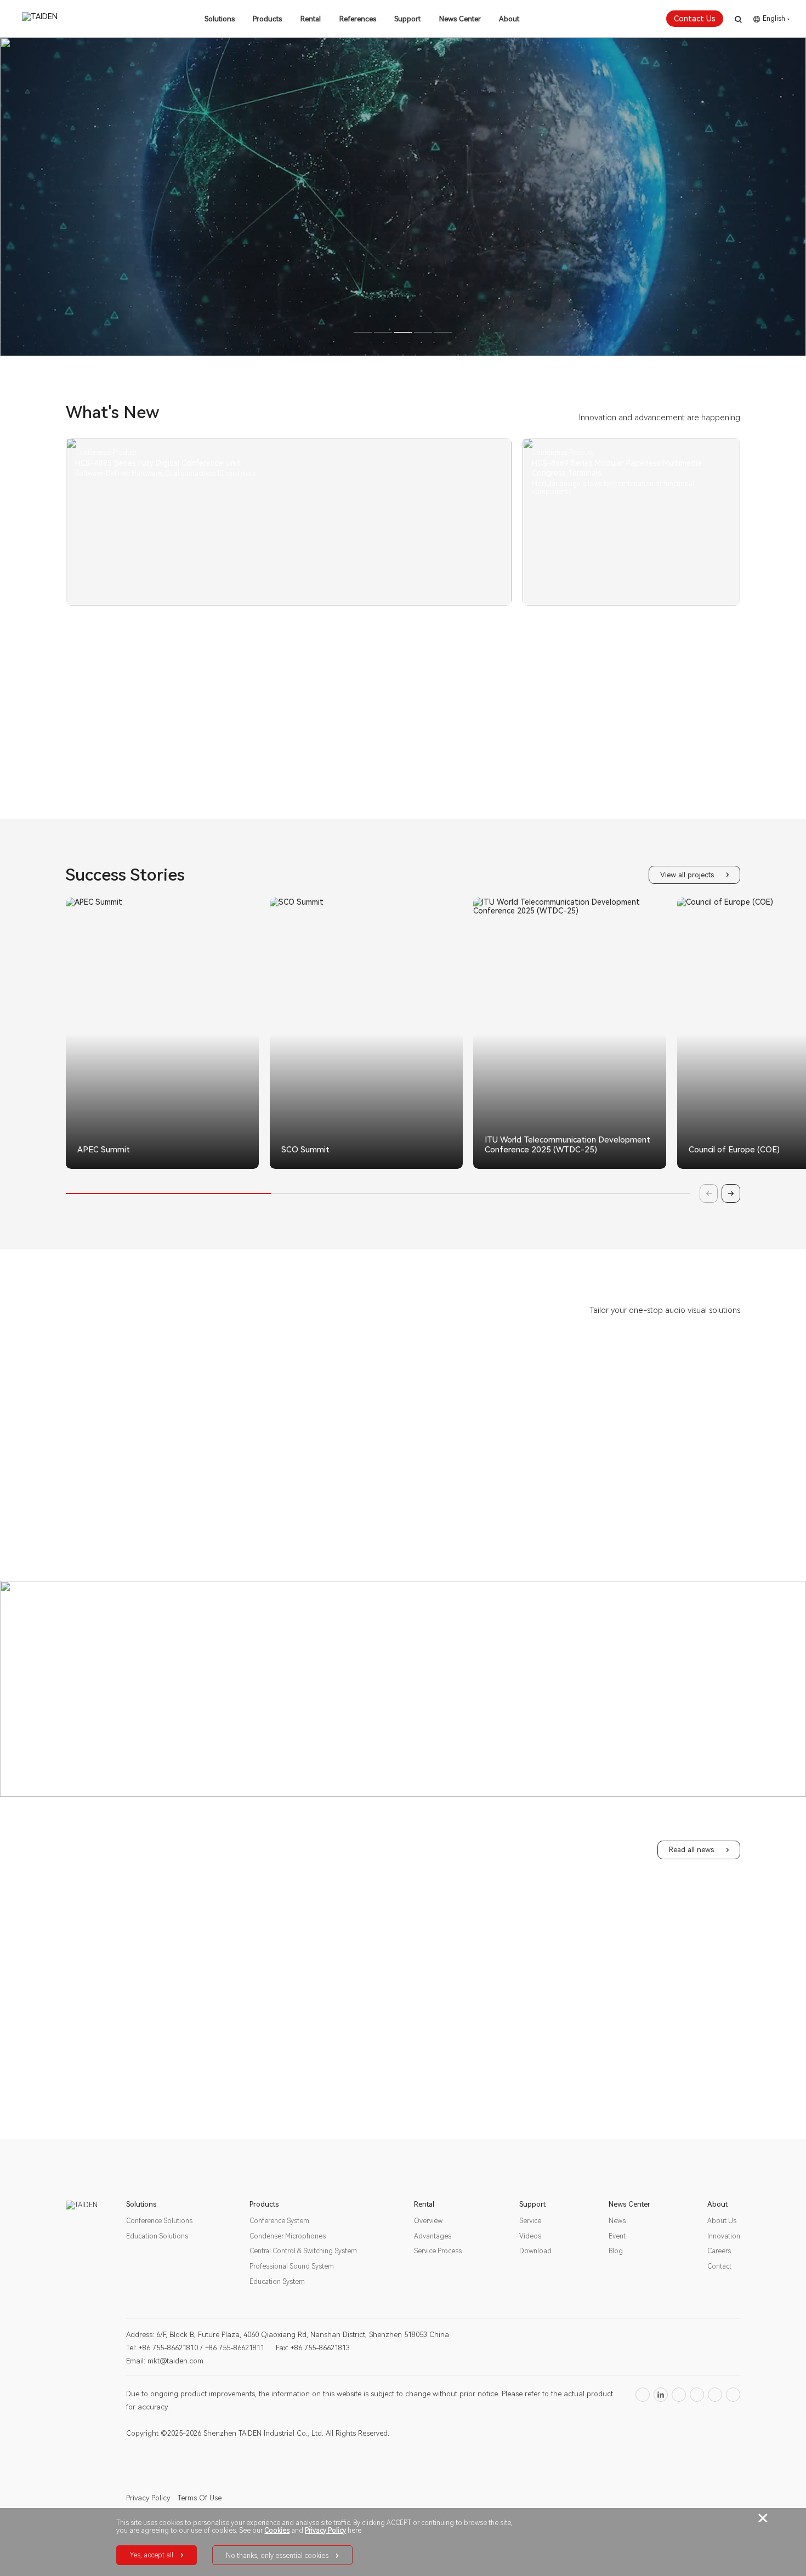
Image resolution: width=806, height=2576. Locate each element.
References (358, 19)
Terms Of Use (200, 2498)
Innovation (724, 2236)
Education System (277, 2282)
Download (535, 2251)
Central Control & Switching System (303, 2251)
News (617, 2221)
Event (617, 2236)
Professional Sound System (292, 2266)
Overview (428, 2221)
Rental (311, 19)
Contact (719, 2266)
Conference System (279, 2221)
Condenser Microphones (288, 2236)
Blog (616, 2251)
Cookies (277, 2531)
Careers (719, 2251)
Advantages (433, 2236)
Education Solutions (157, 2236)
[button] (340, 1166)
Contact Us (695, 19)
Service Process (438, 2251)
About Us (722, 2221)
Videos (530, 2236)
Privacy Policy (148, 2498)
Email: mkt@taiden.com (165, 2361)
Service (530, 2221)
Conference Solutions (159, 2221)
